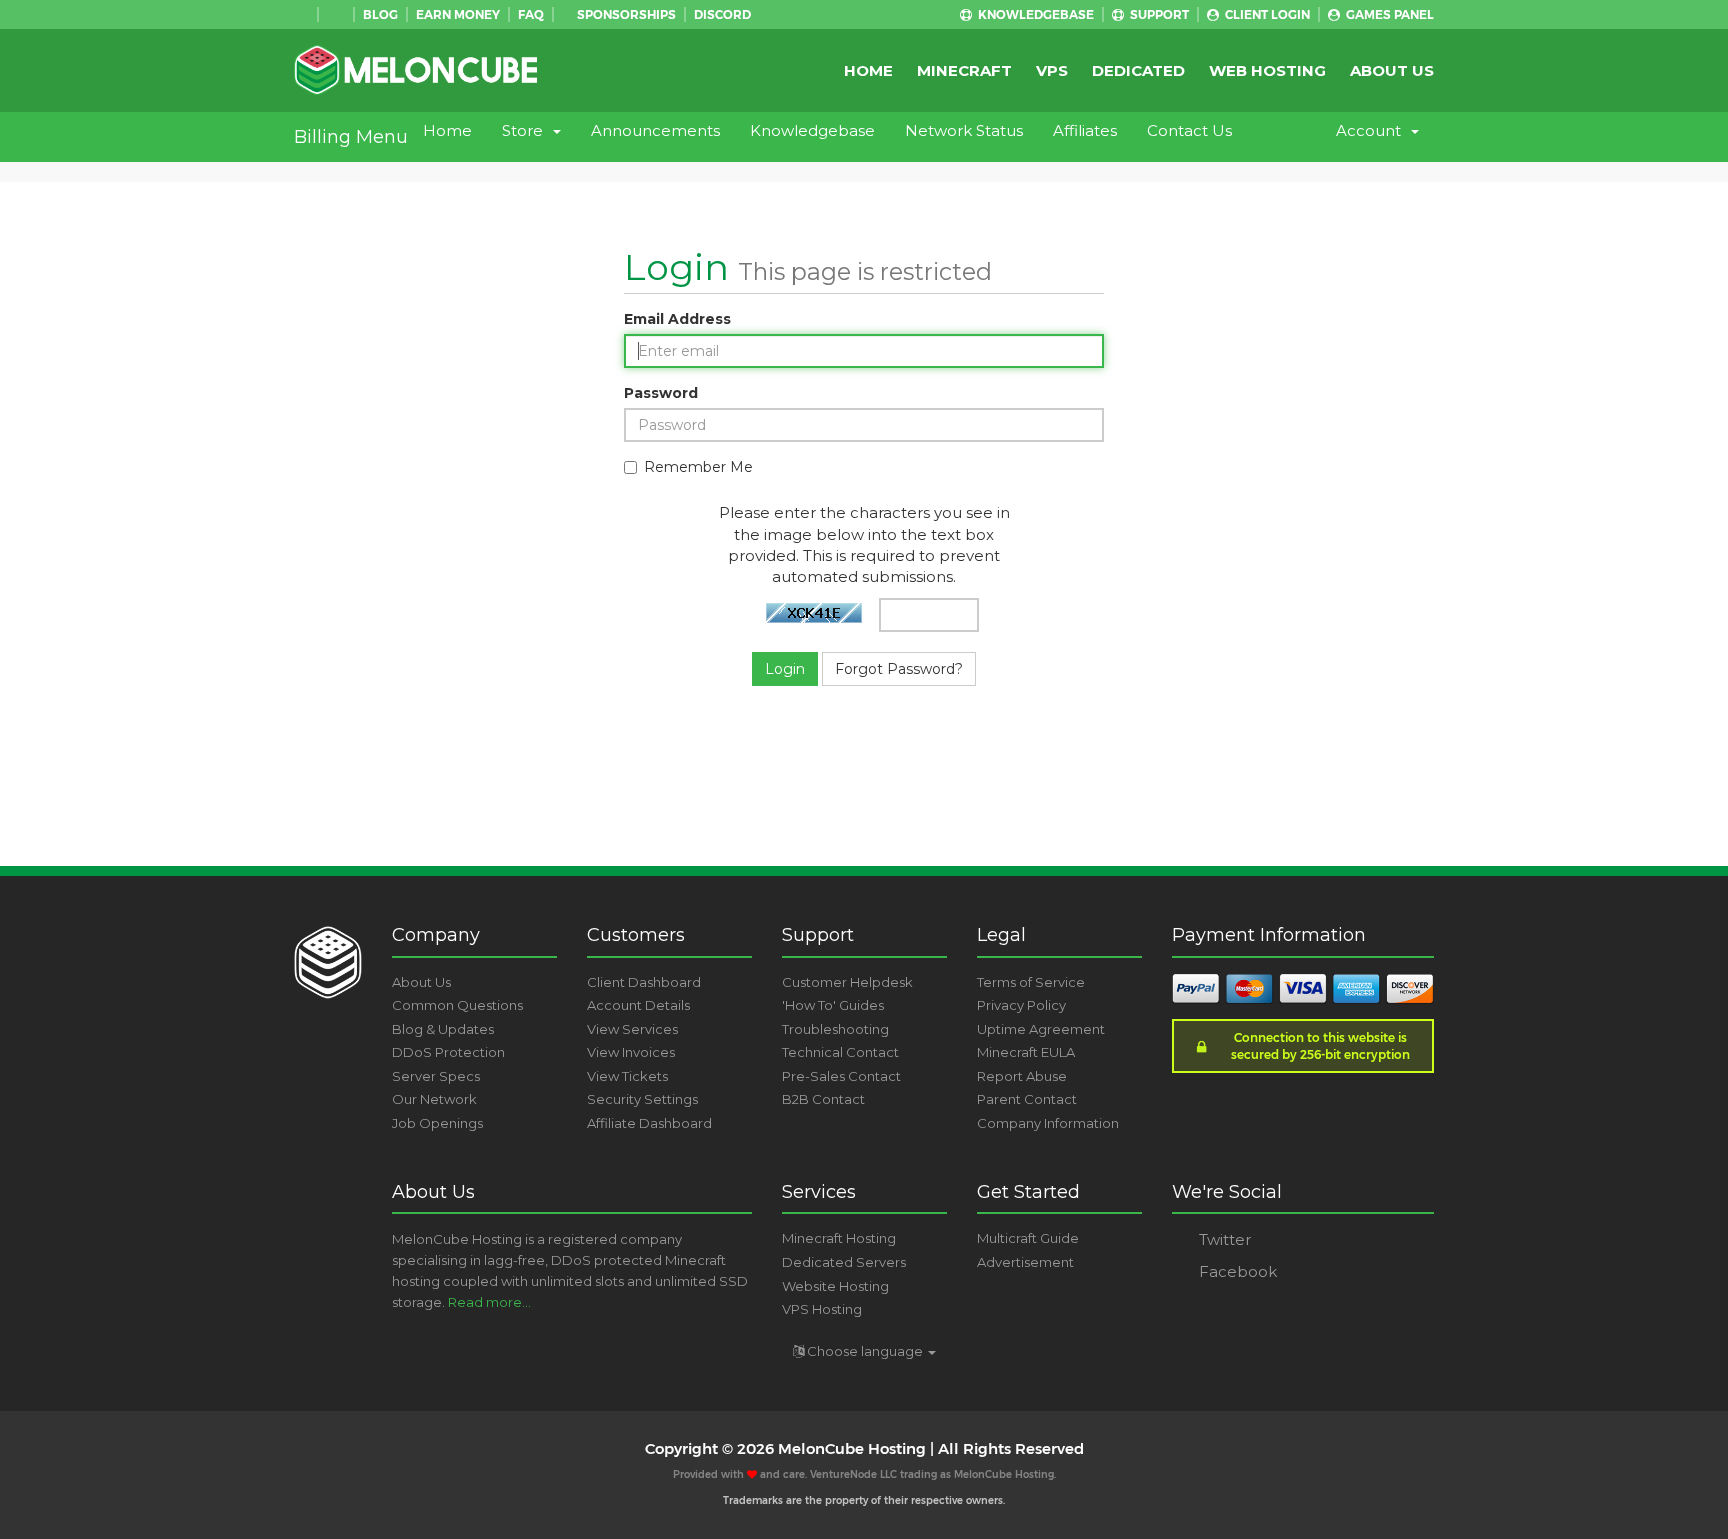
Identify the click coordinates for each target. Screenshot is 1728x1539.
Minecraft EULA (1026, 1052)
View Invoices (631, 1052)
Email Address (677, 319)
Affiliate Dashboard (649, 1123)
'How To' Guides (833, 1005)
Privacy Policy (1021, 1005)
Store (526, 130)
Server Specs (436, 1076)
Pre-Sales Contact (841, 1076)
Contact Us (1189, 130)
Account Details (638, 1005)
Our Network (434, 1099)
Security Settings (642, 1099)
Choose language (865, 1351)
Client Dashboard (644, 982)
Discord (722, 14)
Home (868, 70)
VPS (1052, 70)
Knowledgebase (1034, 14)
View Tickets (627, 1076)
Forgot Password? (899, 669)
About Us (1392, 70)
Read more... (489, 1302)
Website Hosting (835, 1286)
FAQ (531, 14)
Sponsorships (625, 14)
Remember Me (698, 467)
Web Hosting (1267, 70)
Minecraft (964, 70)
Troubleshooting (835, 1029)
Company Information (1048, 1123)
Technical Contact (840, 1052)
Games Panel (1388, 14)
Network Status (964, 130)
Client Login (1266, 14)
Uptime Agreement (1041, 1029)
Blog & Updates (443, 1029)
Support (1158, 14)
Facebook (1236, 1271)
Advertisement (1025, 1262)
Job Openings (437, 1123)
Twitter (1223, 1239)
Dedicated (1138, 70)
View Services (632, 1029)
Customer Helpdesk (847, 982)
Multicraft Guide (1028, 1238)
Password (661, 393)
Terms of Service (1031, 982)
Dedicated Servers (844, 1262)
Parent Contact (1027, 1099)
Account (1372, 130)
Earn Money (458, 14)
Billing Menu (351, 137)
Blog (380, 14)
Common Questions (457, 1005)
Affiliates (1085, 130)
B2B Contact (823, 1099)
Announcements (655, 130)
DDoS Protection (448, 1052)
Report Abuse (1022, 1076)
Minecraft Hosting (839, 1238)
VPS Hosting (822, 1309)
